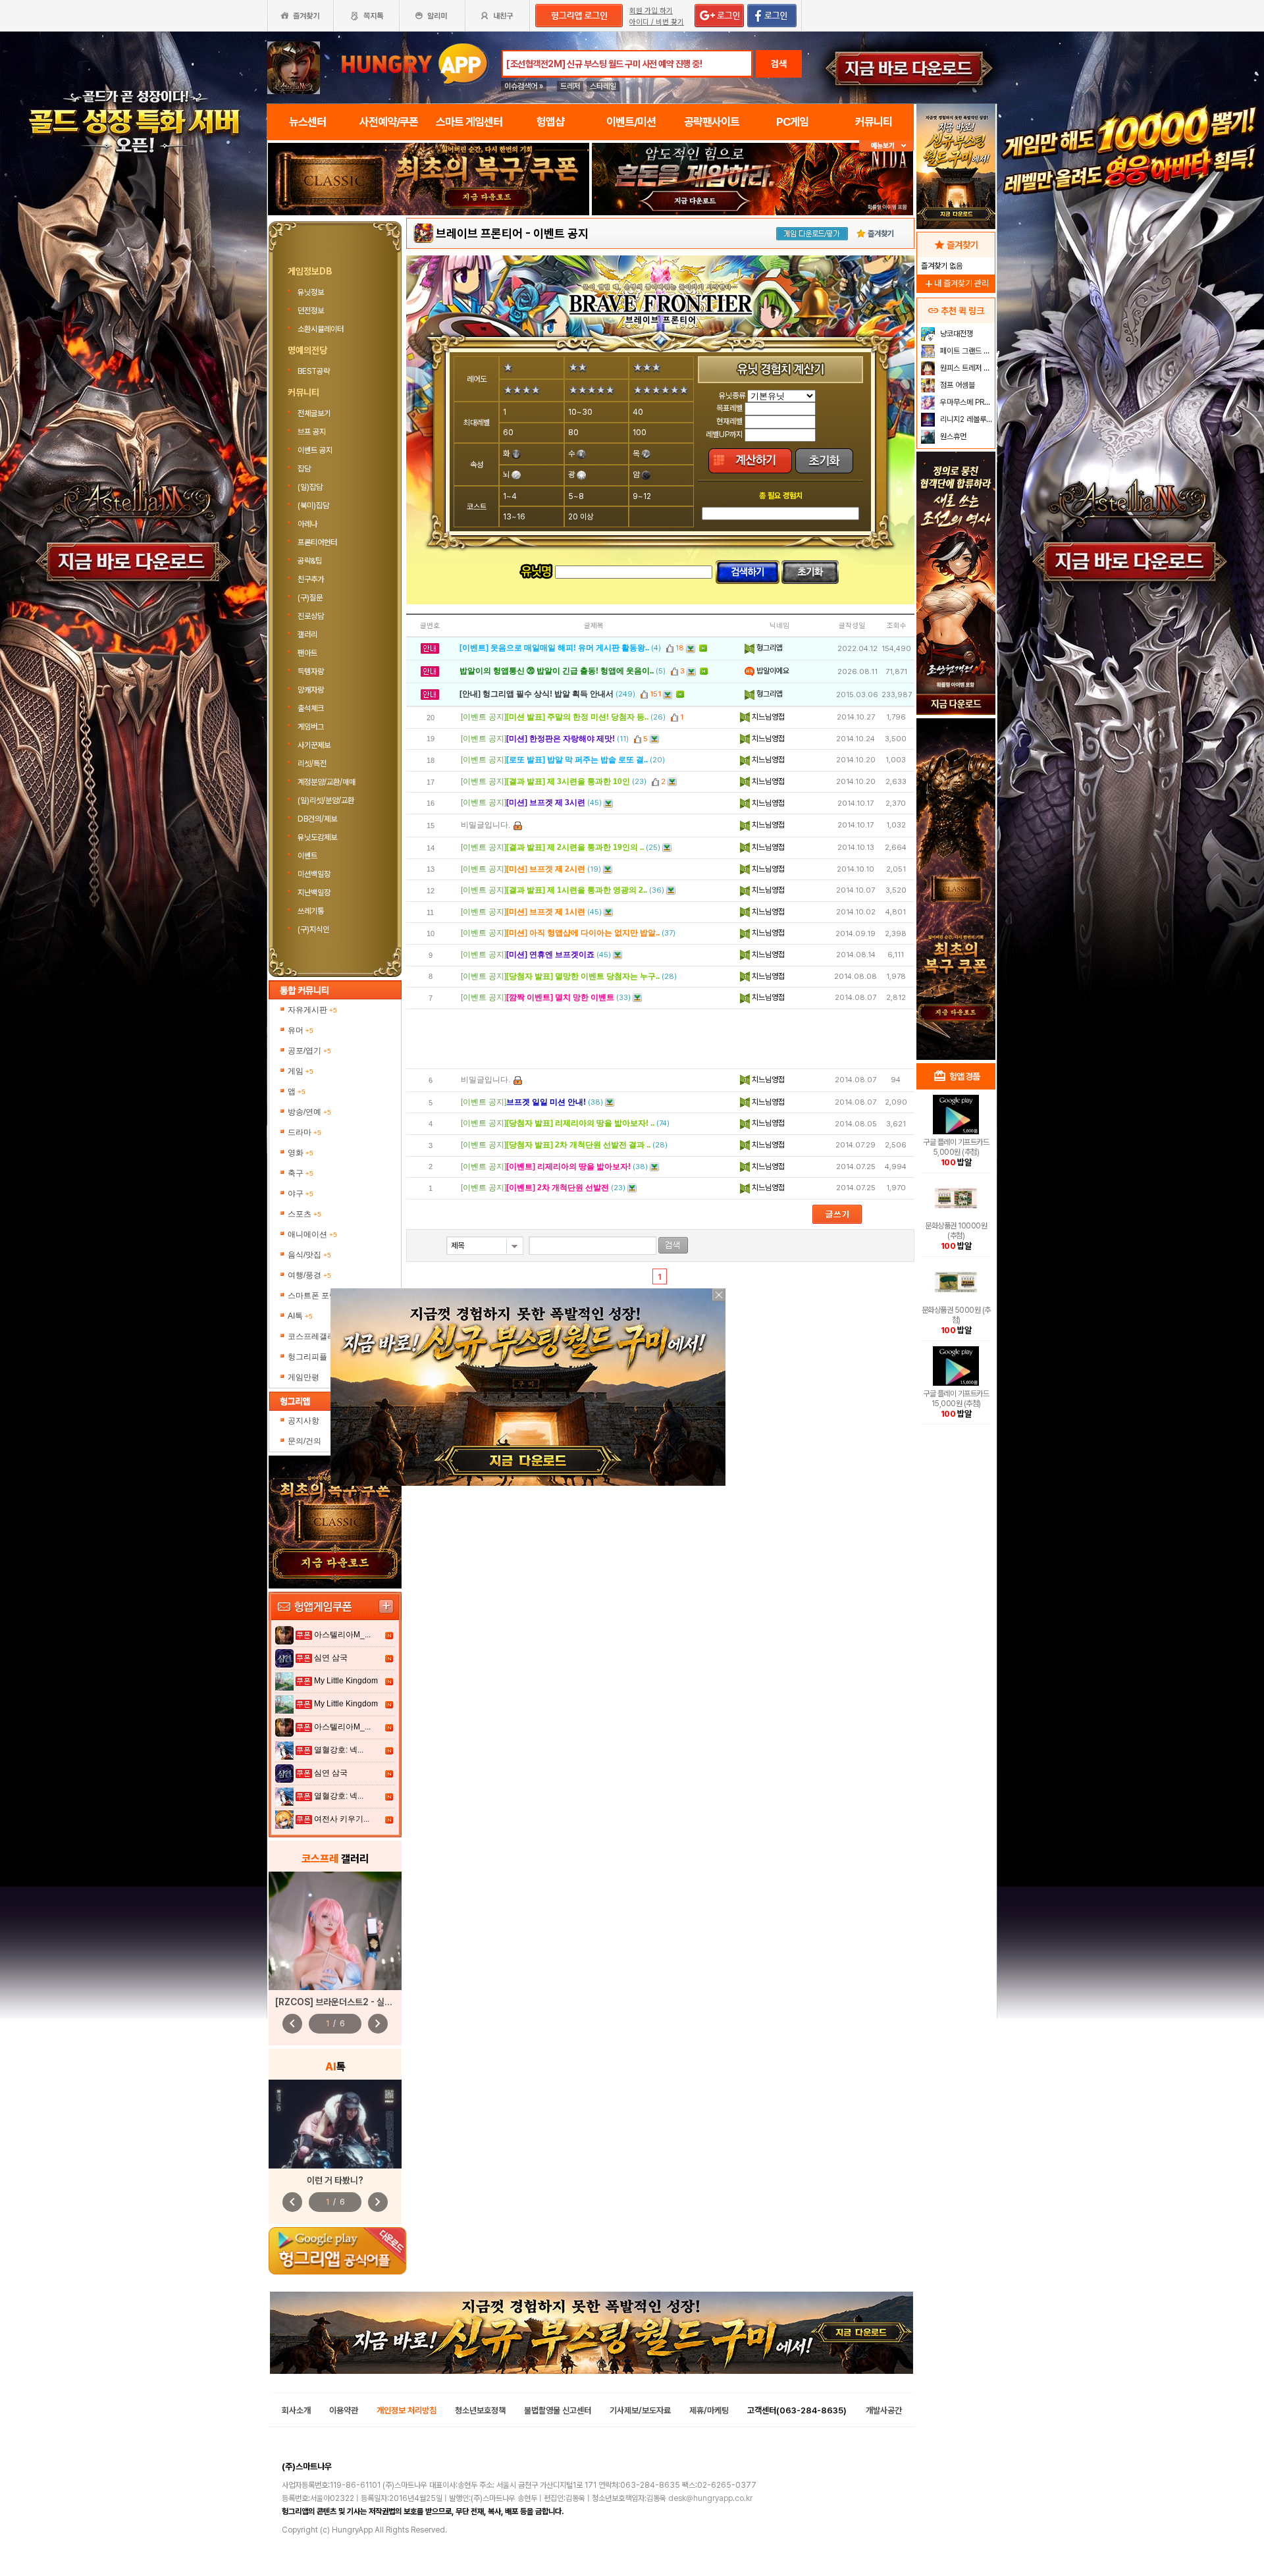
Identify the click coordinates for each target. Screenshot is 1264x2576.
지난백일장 (314, 893)
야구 (301, 1194)
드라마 (304, 1132)
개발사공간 (884, 2410)
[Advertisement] (660, 1039)
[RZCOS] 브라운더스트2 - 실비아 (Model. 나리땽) (371, 2002)
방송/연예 (309, 1112)
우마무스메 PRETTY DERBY (966, 402)
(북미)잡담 (313, 506)
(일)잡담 (310, 487)
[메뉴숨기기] (886, 146)
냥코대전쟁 (956, 334)
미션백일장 (314, 874)
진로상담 (311, 616)
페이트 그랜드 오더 (966, 351)
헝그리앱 (769, 648)
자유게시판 (312, 1010)
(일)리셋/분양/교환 (326, 801)
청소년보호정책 (480, 2410)
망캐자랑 (311, 690)
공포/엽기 (309, 1051)
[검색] (673, 1245)
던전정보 (312, 311)
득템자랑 (311, 671)
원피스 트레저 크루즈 (966, 368)
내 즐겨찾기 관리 (956, 283)
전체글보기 (314, 413)
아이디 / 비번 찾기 (657, 22)
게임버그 (311, 727)
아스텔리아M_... (342, 1635)
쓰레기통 (311, 911)
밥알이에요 (772, 671)
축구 (301, 1173)
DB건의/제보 (317, 819)
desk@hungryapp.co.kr (710, 2498)
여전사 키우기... (342, 1819)
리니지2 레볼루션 (965, 419)
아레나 (307, 524)
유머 (301, 1030)
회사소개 (296, 2410)
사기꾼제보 (314, 745)
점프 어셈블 (957, 385)
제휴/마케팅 (709, 2410)
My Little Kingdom (346, 1681)
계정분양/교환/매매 (327, 782)
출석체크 (311, 708)
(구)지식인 (314, 930)
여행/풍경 (309, 1275)
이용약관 (344, 2410)
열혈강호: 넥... (339, 1750)
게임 (301, 1071)
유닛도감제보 (317, 837)
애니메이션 (312, 1234)
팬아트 (307, 653)
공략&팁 (310, 561)
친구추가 (311, 579)
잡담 (304, 469)
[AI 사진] (335, 2124)
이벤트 (307, 856)
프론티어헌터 (317, 542)
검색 (779, 64)
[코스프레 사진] (335, 1931)
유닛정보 (312, 292)
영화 (301, 1153)
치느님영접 (767, 717)
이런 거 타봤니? (335, 2180)
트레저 (570, 86)
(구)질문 (310, 598)
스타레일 (603, 86)
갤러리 (307, 635)
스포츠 (304, 1214)
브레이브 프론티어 (479, 233)
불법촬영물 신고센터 (558, 2410)
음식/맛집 (309, 1255)
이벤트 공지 (315, 450)
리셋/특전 (312, 764)
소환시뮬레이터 (322, 329)
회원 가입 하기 (651, 11)
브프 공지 (312, 432)
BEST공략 (314, 371)
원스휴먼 (952, 436)
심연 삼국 (331, 1658)
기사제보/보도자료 (640, 2410)
